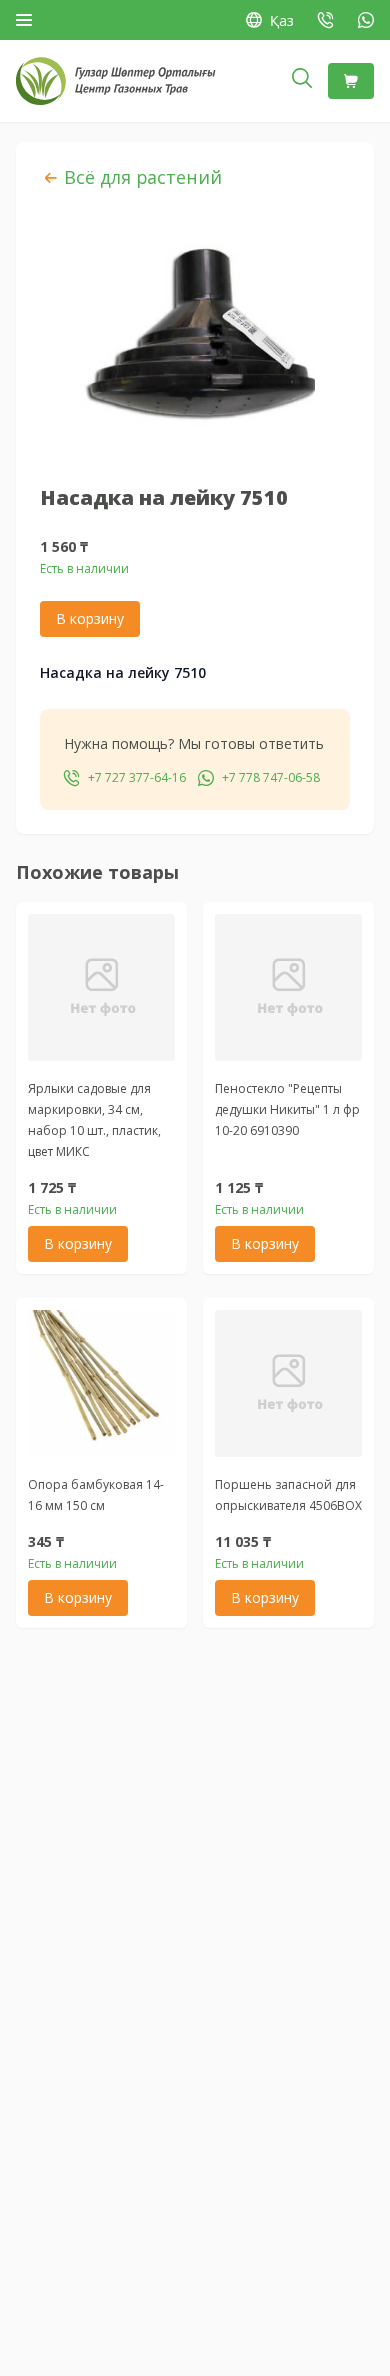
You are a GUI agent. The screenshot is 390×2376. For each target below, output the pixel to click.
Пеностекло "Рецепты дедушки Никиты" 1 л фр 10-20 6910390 (287, 1109)
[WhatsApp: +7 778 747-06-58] (366, 20)
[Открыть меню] (24, 20)
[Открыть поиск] (302, 81)
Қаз (282, 20)
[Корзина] (351, 81)
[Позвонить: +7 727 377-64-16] (326, 20)
